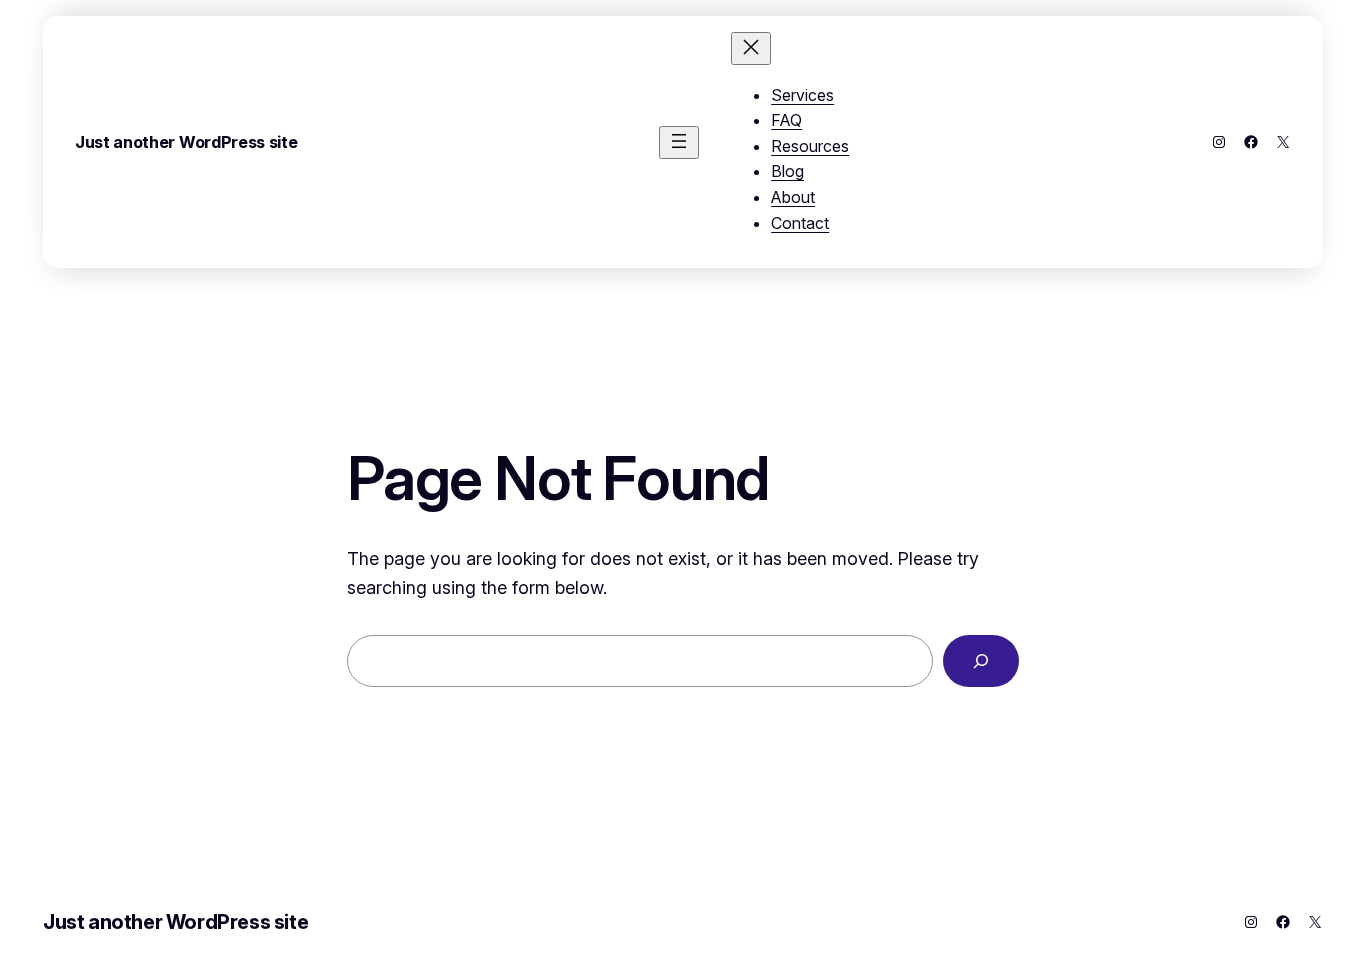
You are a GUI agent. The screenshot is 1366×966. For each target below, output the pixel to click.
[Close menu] (751, 48)
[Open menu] (679, 142)
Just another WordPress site (186, 142)
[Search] (981, 661)
